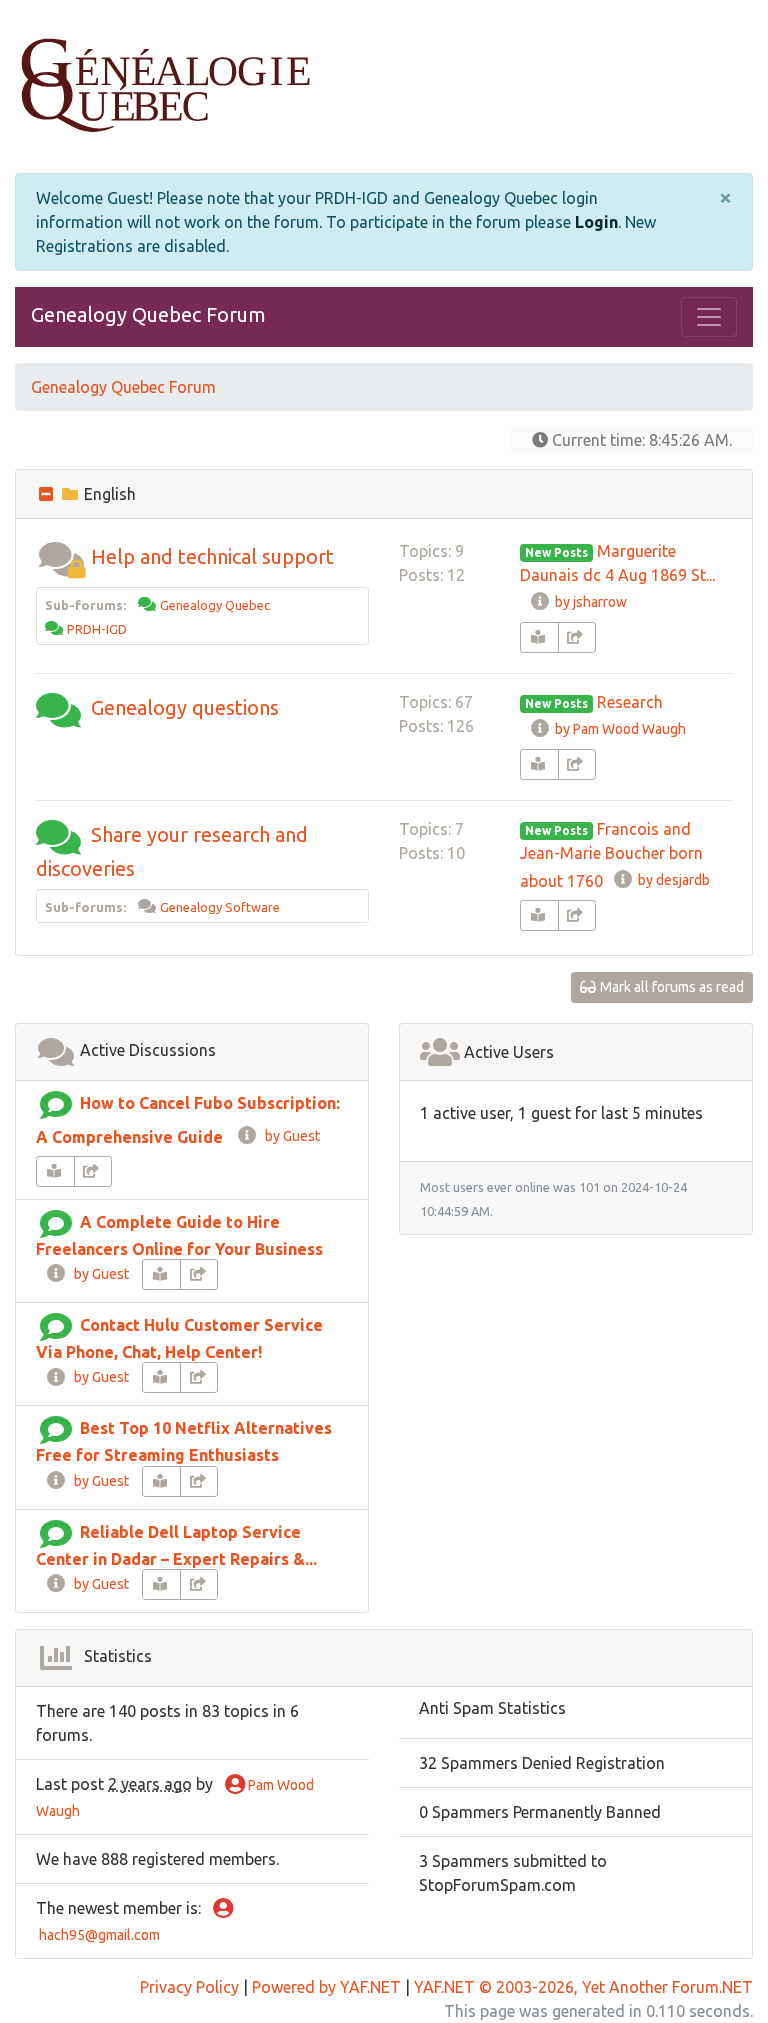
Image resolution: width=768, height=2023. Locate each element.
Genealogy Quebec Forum (148, 314)
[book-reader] (539, 637)
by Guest (289, 1136)
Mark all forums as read (670, 987)
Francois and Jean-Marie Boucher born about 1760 (611, 855)
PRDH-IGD (97, 629)
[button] (61, 556)
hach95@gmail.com (98, 1935)
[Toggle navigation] (709, 317)
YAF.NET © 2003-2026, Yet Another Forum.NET (583, 1987)
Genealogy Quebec (215, 605)
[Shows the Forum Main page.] (384, 86)
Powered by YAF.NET (326, 1987)
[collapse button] (48, 494)
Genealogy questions (185, 707)
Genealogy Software (220, 907)
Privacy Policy (189, 1987)
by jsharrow (589, 602)
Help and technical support (212, 556)
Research (630, 702)
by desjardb (672, 880)
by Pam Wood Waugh (619, 729)
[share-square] (577, 637)
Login (596, 222)
